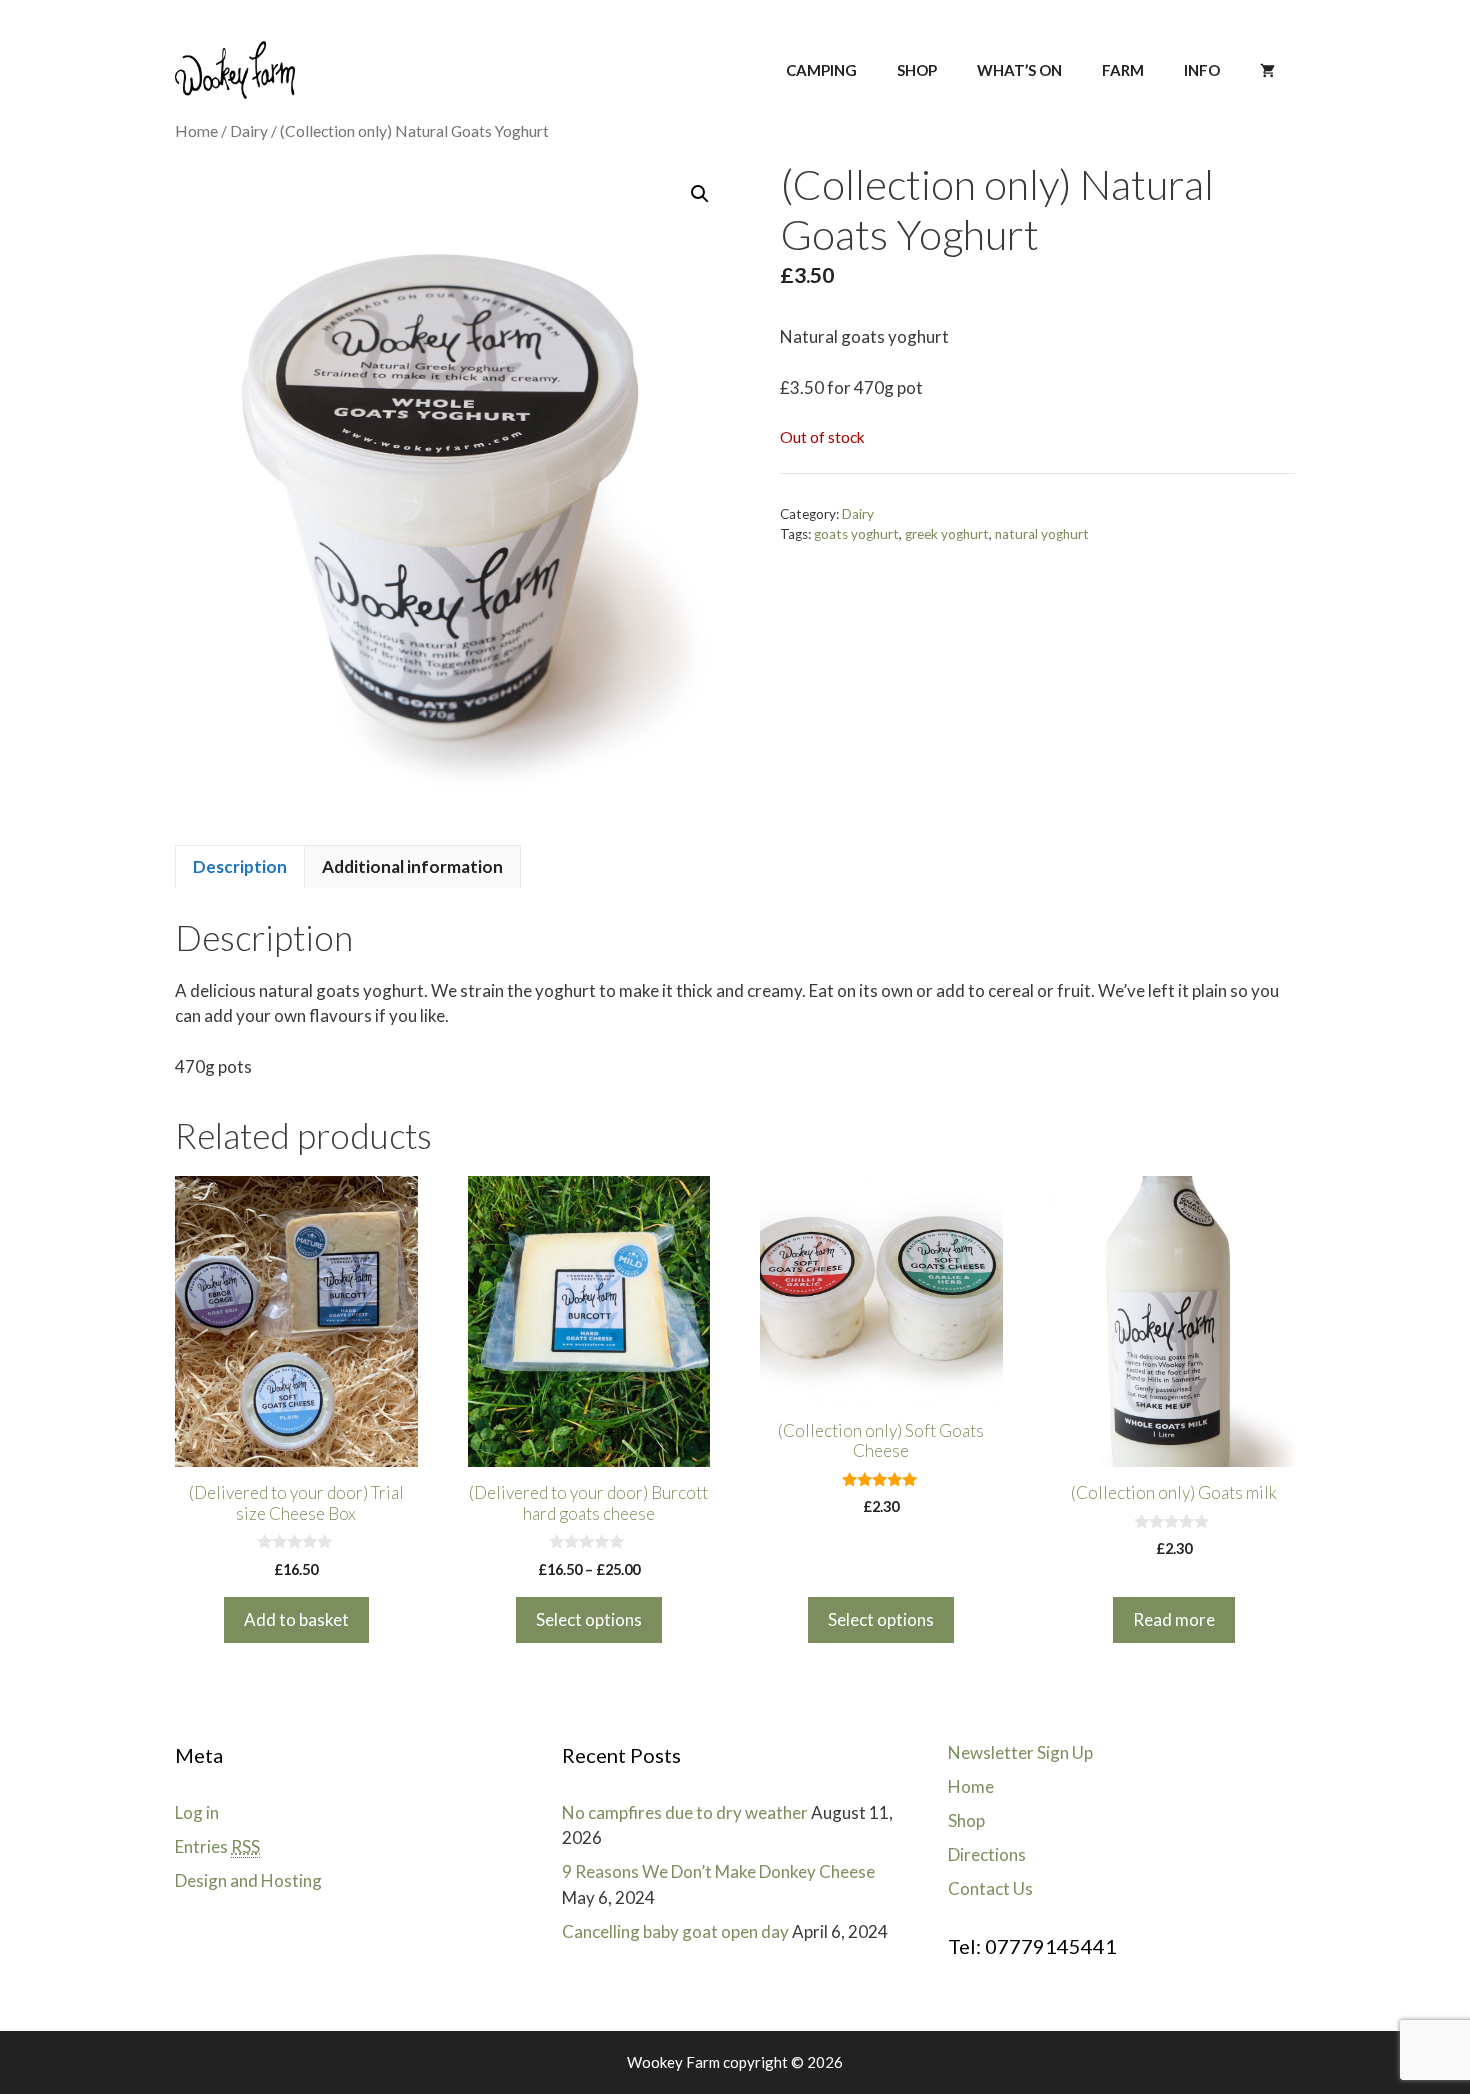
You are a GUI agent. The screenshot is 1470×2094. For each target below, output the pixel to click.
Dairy (249, 131)
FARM (1123, 70)
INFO (1202, 70)
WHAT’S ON (1019, 70)
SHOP (917, 70)
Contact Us (990, 1888)
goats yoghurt (856, 534)
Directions (987, 1854)
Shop (966, 1820)
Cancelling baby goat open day (675, 1931)
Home (196, 131)
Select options (589, 1619)
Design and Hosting (248, 1880)
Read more (1174, 1619)
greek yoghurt (947, 534)
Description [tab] (240, 866)
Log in (197, 1812)
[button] (700, 194)
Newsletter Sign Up (1020, 1752)
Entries (217, 1846)
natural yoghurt (1042, 534)
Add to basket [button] (296, 1619)
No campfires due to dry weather (685, 1812)
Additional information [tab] (412, 866)
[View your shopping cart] (1267, 70)
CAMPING (821, 70)
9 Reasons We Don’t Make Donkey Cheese (718, 1871)
